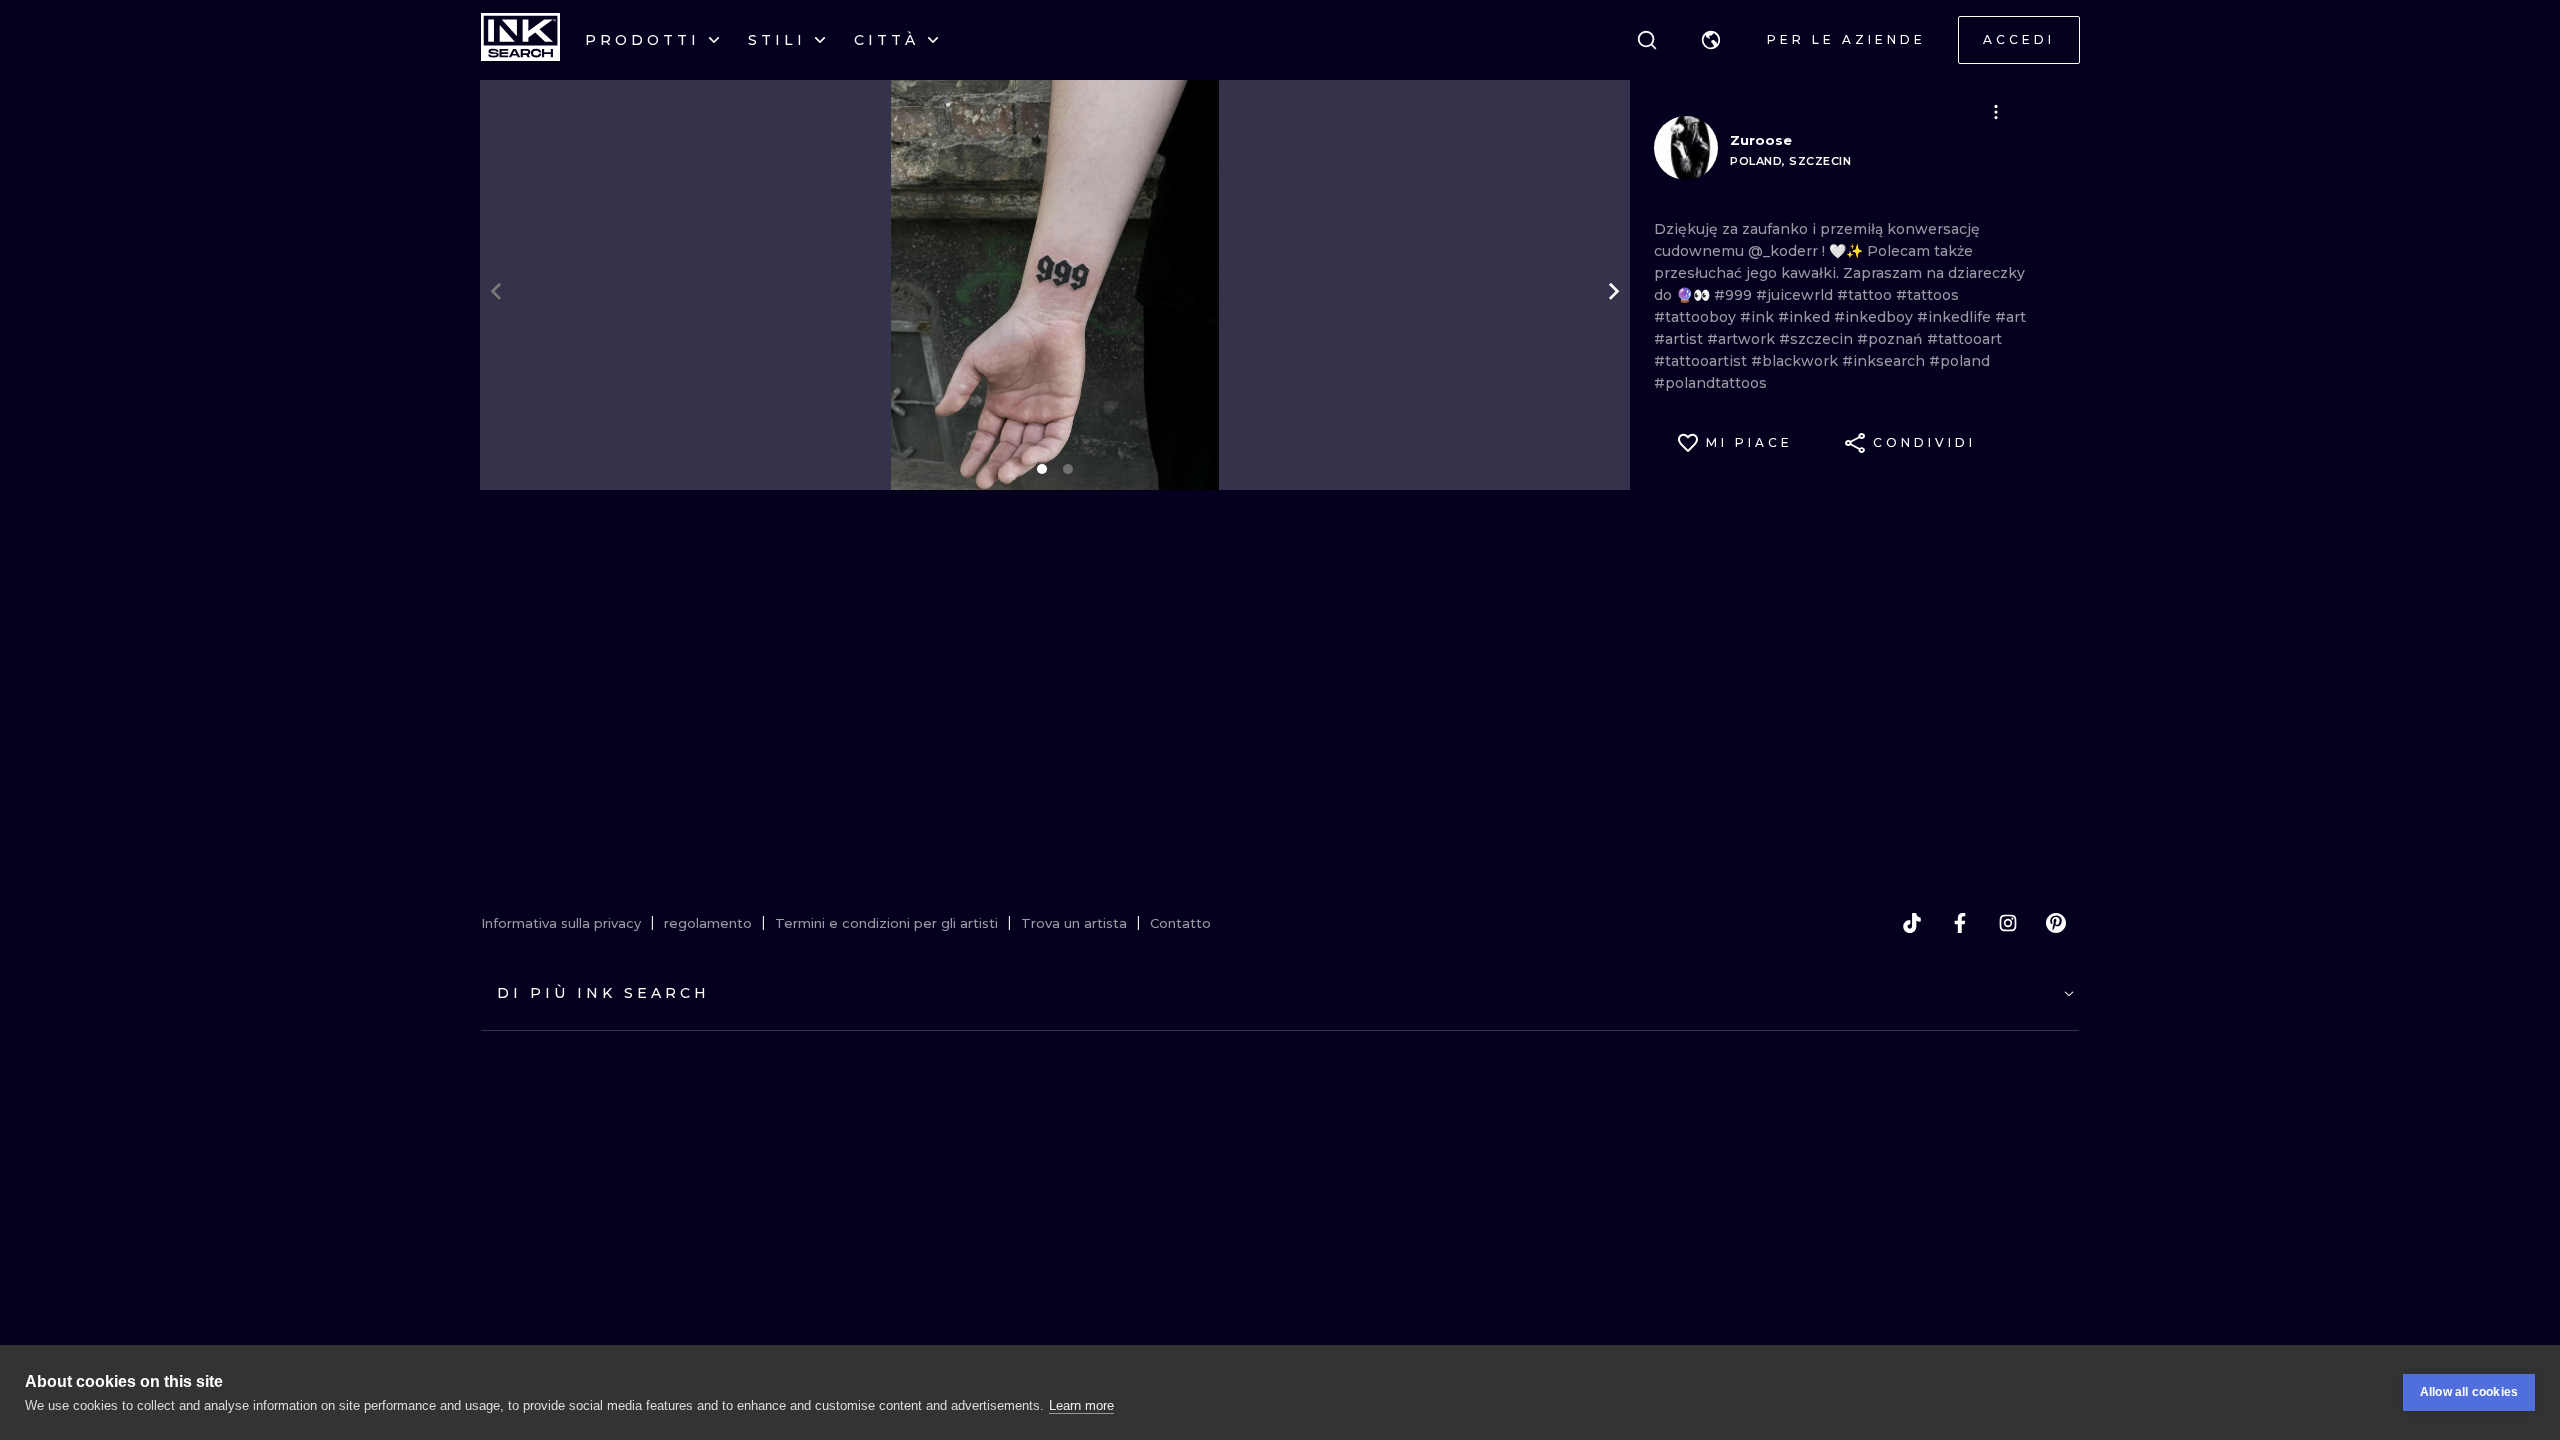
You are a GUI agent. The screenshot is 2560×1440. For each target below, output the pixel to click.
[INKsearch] (520, 40)
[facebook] (1960, 923)
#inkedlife (1956, 317)
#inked (1806, 317)
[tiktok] (1912, 923)
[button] (1711, 40)
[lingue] (1711, 40)
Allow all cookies (2469, 1392)
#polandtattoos (1710, 383)
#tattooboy (1697, 317)
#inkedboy (1875, 317)
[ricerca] (1647, 40)
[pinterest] (2056, 923)
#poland (1959, 361)
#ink (1759, 317)
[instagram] (2008, 923)
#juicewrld (1796, 295)
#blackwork (1796, 361)
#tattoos (1927, 295)
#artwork (1743, 339)
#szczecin (1818, 339)
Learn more (1081, 1405)
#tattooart (1964, 339)
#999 (1735, 295)
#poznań (1892, 339)
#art (2010, 317)
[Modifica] (1996, 112)
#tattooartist (1702, 361)
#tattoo (1866, 295)
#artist (1680, 339)
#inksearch (1885, 361)
